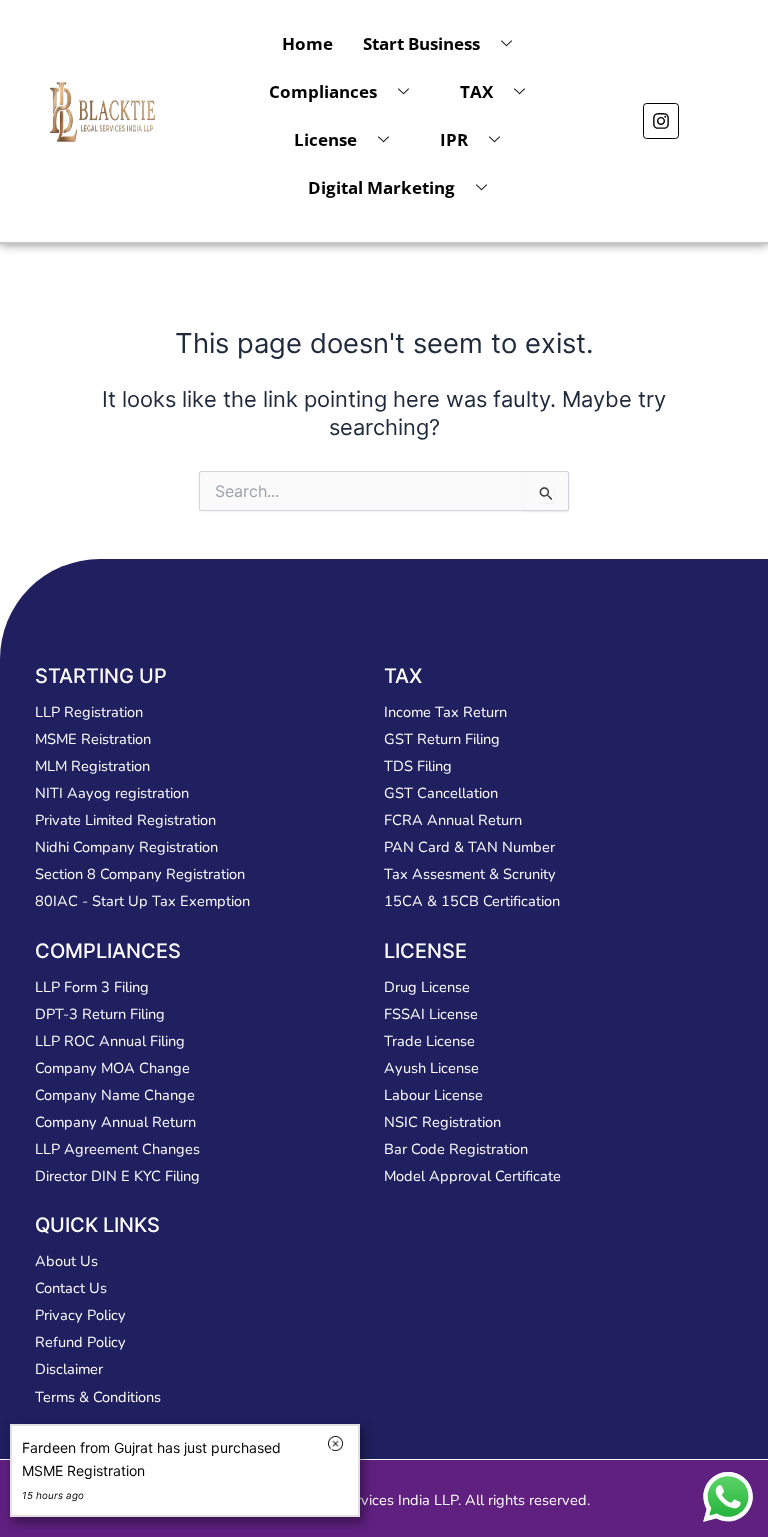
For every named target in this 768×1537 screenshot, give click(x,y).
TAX (476, 91)
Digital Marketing (381, 187)
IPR (454, 139)
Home (307, 43)
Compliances (323, 91)
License (325, 139)
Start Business (421, 43)
